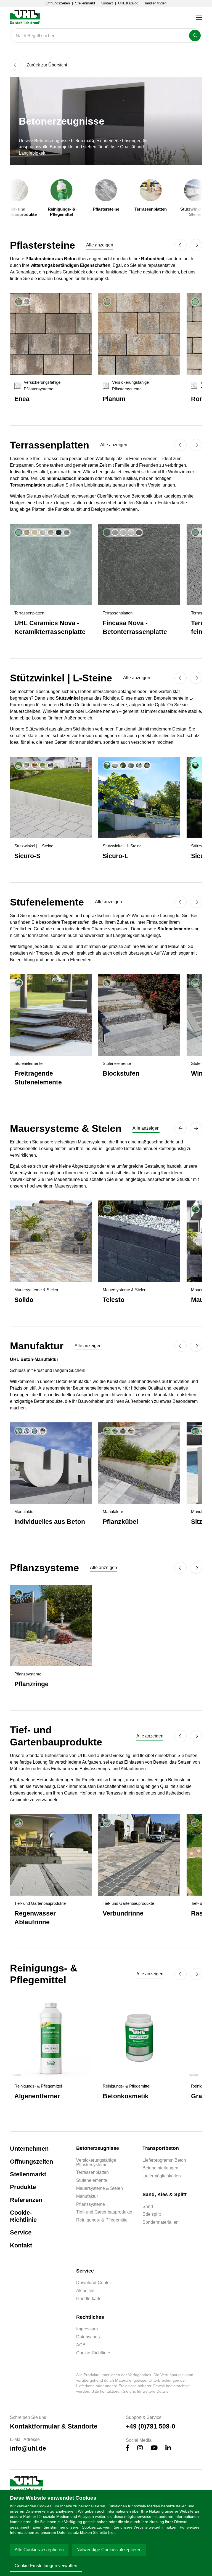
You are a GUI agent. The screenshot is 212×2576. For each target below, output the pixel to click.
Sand (148, 2207)
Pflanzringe (31, 1684)
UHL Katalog (128, 3)
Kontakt (107, 3)
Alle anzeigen (100, 245)
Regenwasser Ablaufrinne (35, 1918)
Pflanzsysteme (91, 2204)
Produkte (23, 2187)
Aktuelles (85, 2291)
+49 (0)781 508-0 (151, 2426)
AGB (81, 2345)
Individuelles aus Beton (50, 1522)
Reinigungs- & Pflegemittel (102, 2220)
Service (21, 2232)
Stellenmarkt (85, 3)
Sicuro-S (27, 856)
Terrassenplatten (92, 2172)
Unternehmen (29, 2149)
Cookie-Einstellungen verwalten (46, 2566)
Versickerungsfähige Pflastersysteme (96, 2163)
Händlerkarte (89, 2299)
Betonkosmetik (126, 2096)
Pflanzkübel (120, 1522)
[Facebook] (128, 2449)
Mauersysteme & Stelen (100, 2188)
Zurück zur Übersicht (46, 65)
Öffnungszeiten (58, 3)
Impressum (87, 2329)
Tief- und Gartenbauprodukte (104, 2212)
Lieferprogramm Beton (164, 2160)
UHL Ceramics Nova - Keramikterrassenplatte (50, 627)
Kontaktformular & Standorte (54, 2426)
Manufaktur (87, 2196)
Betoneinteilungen (160, 2168)
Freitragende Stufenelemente (38, 1078)
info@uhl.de (28, 2448)
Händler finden (155, 3)
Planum (114, 399)
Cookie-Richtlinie (23, 2216)
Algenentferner (37, 2096)
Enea (22, 399)
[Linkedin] (168, 2449)
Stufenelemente (92, 2180)
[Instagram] (140, 2449)
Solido (24, 1300)
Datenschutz (88, 2337)
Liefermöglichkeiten (162, 2176)
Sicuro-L (116, 856)
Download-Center (94, 2283)
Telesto (114, 1300)
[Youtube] (154, 2449)
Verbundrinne (123, 1913)
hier (112, 2532)
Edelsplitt (152, 2214)
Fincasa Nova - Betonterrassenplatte (135, 627)
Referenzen (26, 2200)
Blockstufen (121, 1073)
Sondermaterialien (161, 2222)
